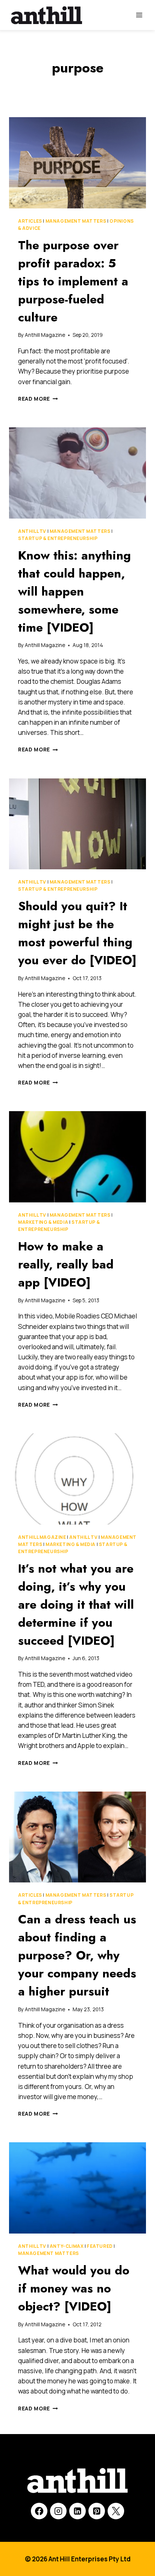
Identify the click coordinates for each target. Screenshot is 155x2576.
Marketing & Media (43, 1222)
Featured (100, 2246)
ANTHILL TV (32, 531)
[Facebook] (39, 2511)
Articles (30, 221)
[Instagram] (58, 2511)
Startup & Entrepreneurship (58, 538)
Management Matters (76, 221)
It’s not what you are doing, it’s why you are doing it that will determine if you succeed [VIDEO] (76, 1605)
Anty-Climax (67, 2246)
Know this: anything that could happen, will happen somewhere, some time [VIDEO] (74, 591)
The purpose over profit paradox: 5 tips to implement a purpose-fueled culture (73, 281)
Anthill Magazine (45, 335)
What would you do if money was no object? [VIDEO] (74, 2288)
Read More (38, 399)
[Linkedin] (77, 2511)
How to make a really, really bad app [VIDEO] (66, 1264)
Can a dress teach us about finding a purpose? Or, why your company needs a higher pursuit (77, 1955)
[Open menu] (139, 15)
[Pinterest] (97, 2511)
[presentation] (77, 163)
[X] (116, 2511)
